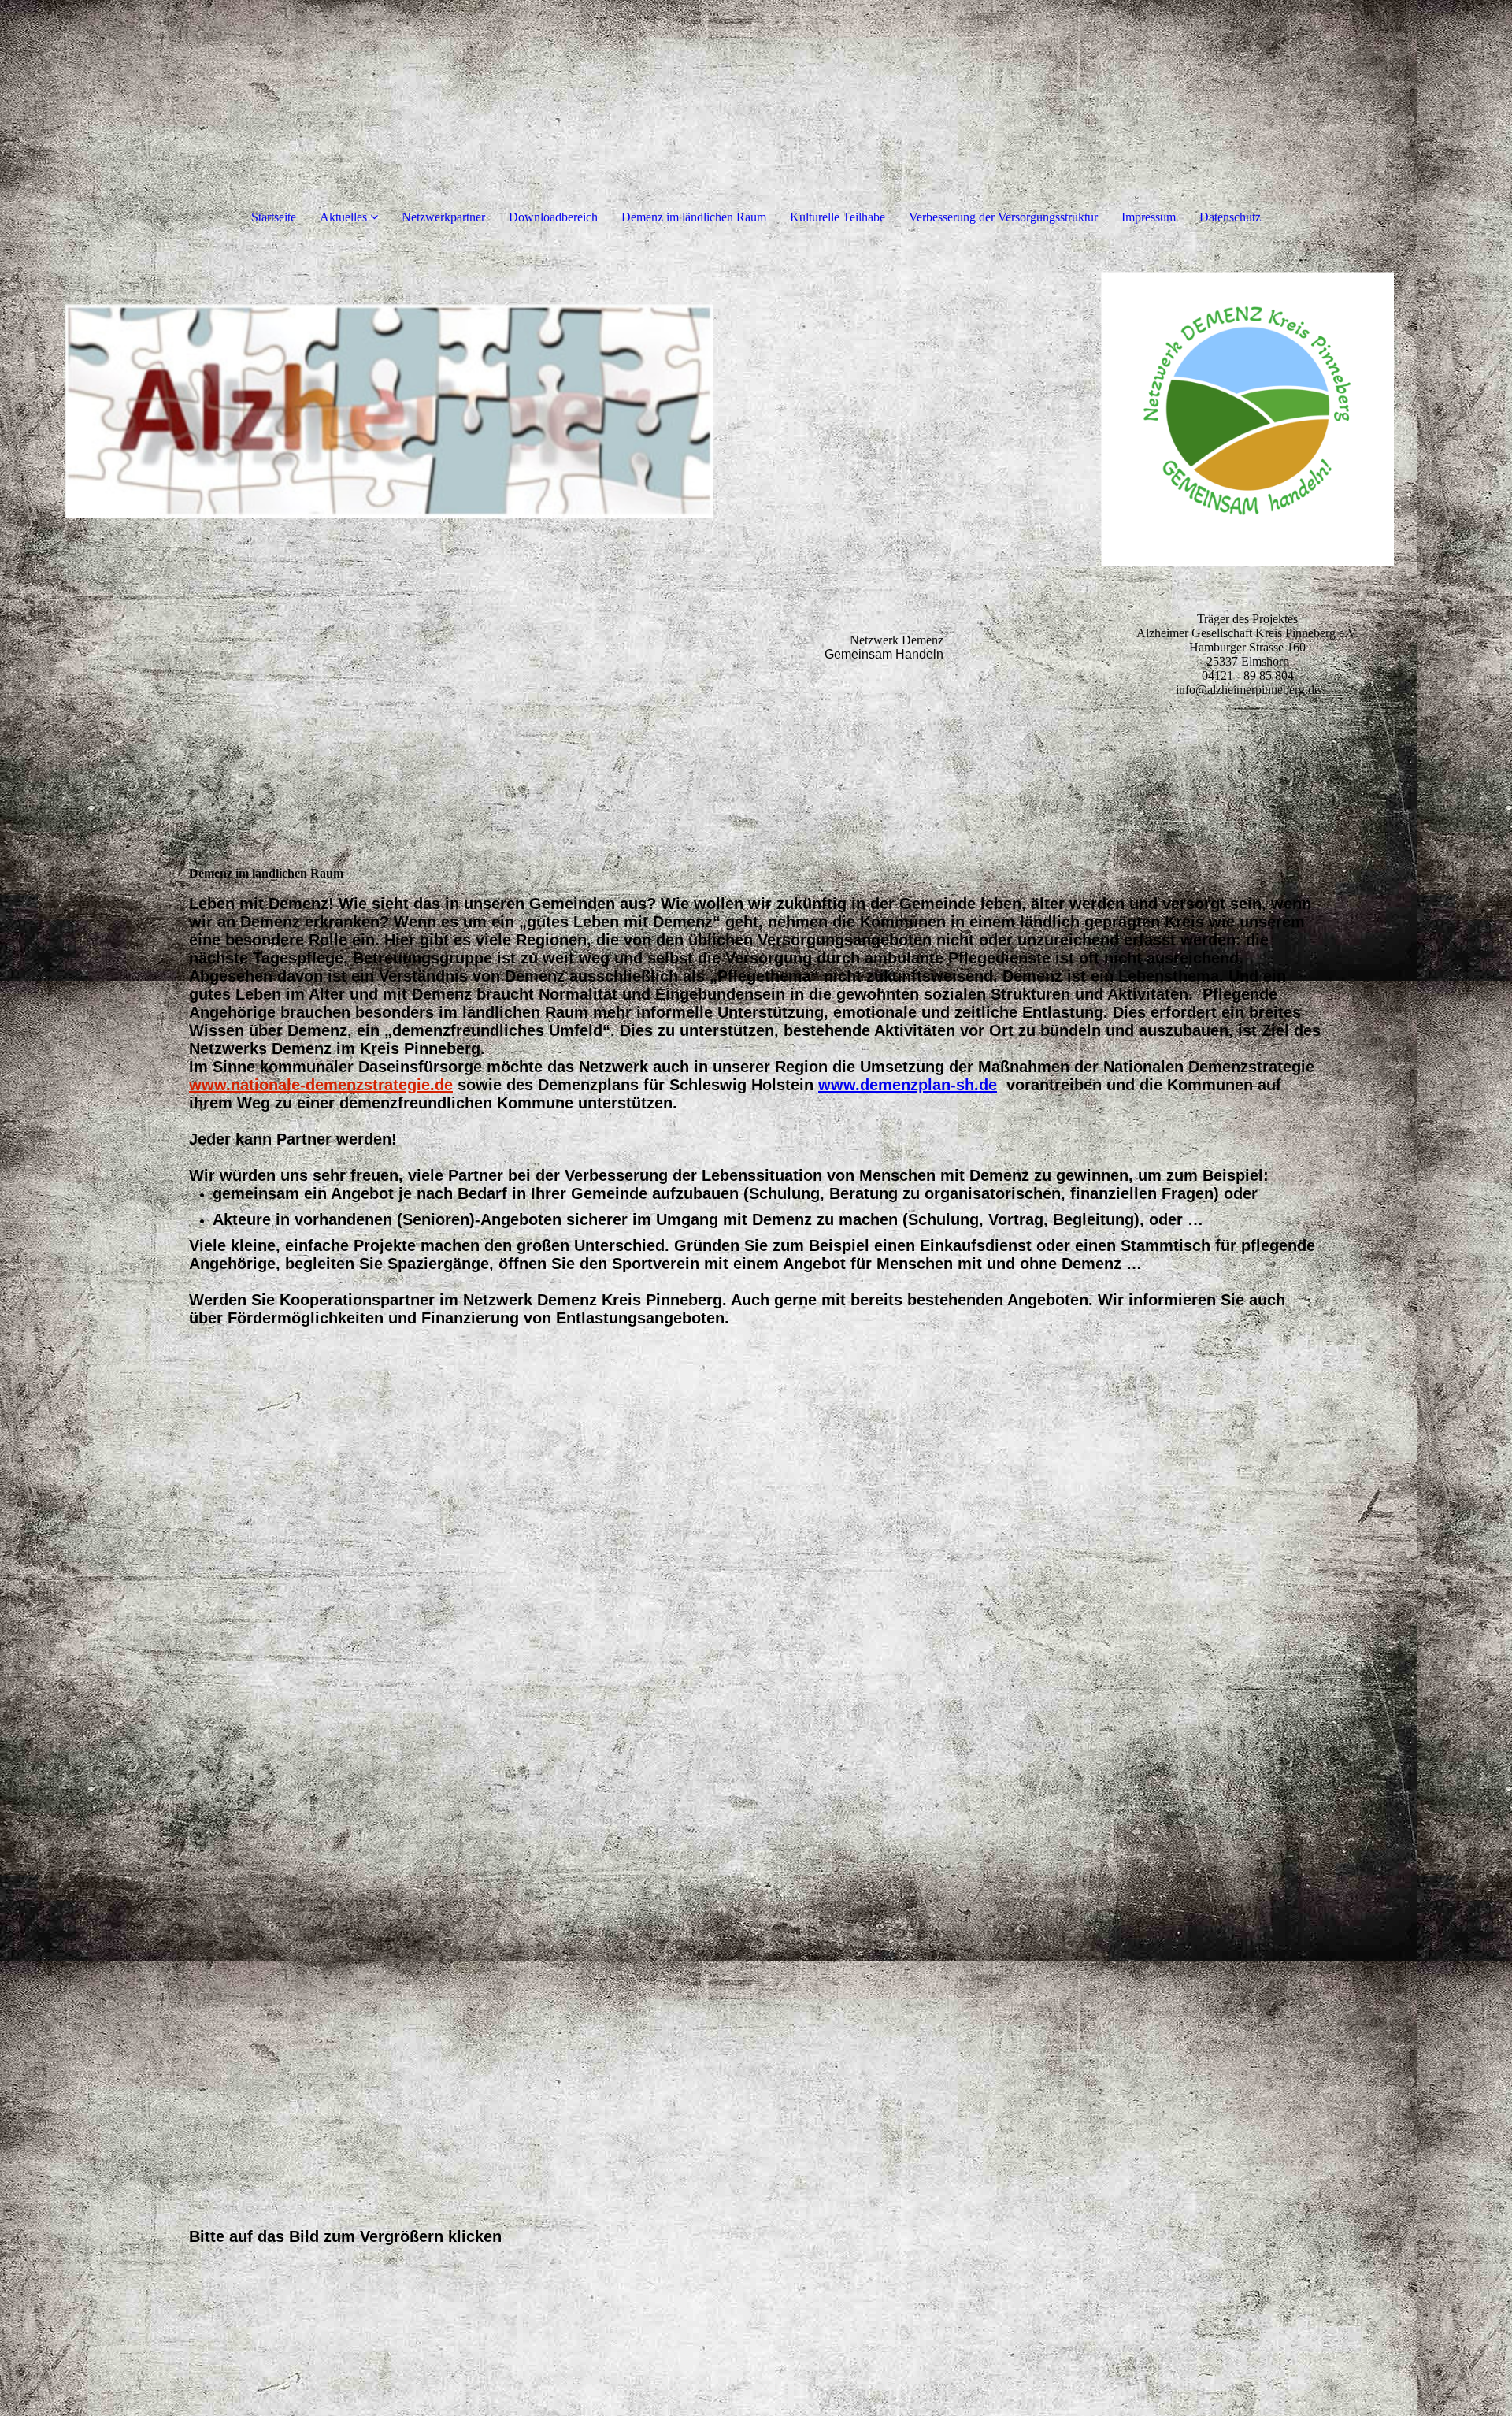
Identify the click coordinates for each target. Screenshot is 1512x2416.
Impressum (1149, 217)
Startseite (274, 217)
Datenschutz (1230, 217)
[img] (491, 536)
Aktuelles (343, 217)
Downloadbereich (553, 217)
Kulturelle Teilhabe (838, 217)
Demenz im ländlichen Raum (694, 217)
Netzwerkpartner (443, 217)
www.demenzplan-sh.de (908, 1085)
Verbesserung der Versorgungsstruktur (1003, 217)
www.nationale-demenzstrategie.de (321, 1085)
